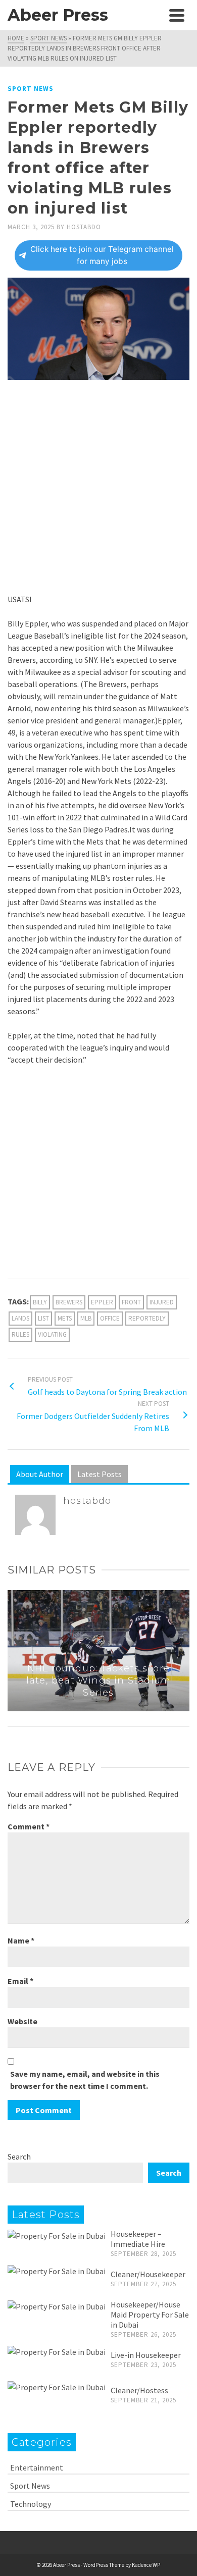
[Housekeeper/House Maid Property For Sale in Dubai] (57, 2306)
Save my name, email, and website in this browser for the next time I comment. (85, 2080)
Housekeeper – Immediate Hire (138, 2239)
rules (20, 1334)
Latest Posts (100, 1474)
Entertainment (37, 2467)
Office (110, 1318)
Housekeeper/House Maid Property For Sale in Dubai (150, 2315)
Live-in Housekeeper (146, 2355)
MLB (86, 1318)
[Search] (154, 15)
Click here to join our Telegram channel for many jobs (102, 255)
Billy (40, 1302)
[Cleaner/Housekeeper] (57, 2271)
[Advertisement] (98, 491)
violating (52, 1334)
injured (162, 1302)
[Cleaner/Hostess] (57, 2387)
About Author (40, 1474)
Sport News (31, 89)
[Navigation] (177, 15)
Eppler (102, 1302)
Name (21, 1940)
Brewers (69, 1302)
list (43, 1318)
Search (19, 2157)
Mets (65, 1318)
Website (22, 2021)
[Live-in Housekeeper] (57, 2351)
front (131, 1302)
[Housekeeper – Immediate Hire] (57, 2235)
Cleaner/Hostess (139, 2390)
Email (20, 1981)
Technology (31, 2504)
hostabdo (84, 227)
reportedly (147, 1318)
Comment (29, 1826)
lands (20, 1318)
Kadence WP (146, 2565)
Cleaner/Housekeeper (148, 2274)
